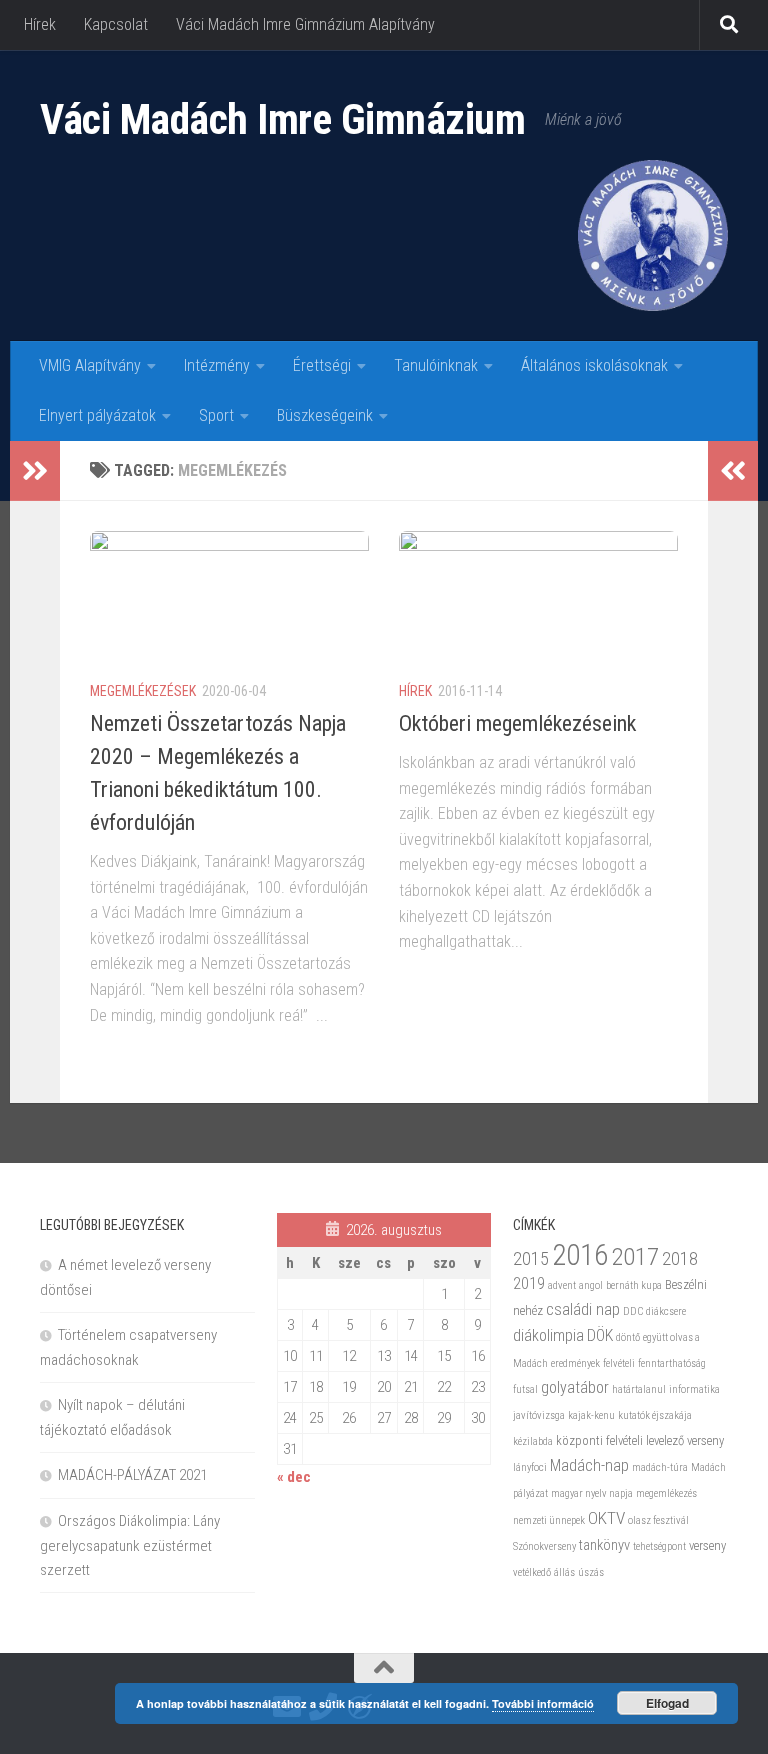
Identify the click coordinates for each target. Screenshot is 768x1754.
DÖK (600, 1335)
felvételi (619, 1363)
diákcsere (666, 1311)
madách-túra (660, 1467)
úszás (591, 1572)
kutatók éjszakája (655, 1415)
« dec (294, 1477)
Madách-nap (589, 1465)
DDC (633, 1311)
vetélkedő (532, 1572)
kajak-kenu (591, 1415)
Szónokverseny (544, 1546)
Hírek (40, 24)
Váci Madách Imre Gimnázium (282, 119)
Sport (216, 415)
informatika (694, 1389)
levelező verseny (685, 1440)
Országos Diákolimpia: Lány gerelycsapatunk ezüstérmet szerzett (130, 1545)
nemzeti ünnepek (549, 1520)
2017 (635, 1256)
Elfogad (667, 1703)
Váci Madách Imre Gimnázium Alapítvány (305, 24)
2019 (529, 1283)
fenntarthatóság (672, 1363)
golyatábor (575, 1387)
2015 (531, 1258)
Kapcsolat (116, 24)
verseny (707, 1545)
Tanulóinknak (436, 365)
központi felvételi (599, 1440)
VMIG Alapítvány (90, 365)
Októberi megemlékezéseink (517, 723)
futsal (525, 1389)
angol (591, 1285)
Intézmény (217, 365)
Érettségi (322, 365)
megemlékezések (143, 691)
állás (564, 1572)
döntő (628, 1337)
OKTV (606, 1518)
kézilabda (533, 1441)
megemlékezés (666, 1493)
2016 (580, 1255)
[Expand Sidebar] (35, 471)
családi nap (583, 1309)
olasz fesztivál (658, 1520)
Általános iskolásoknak (594, 365)
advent (562, 1285)
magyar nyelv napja (592, 1493)
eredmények (575, 1363)
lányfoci (530, 1467)
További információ (543, 1703)
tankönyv (604, 1545)
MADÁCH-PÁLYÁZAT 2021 (132, 1475)
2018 (680, 1258)
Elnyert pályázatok (97, 415)
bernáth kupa (634, 1285)
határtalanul (639, 1389)
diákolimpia (548, 1335)
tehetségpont (659, 1546)
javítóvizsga (539, 1415)
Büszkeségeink (325, 415)
